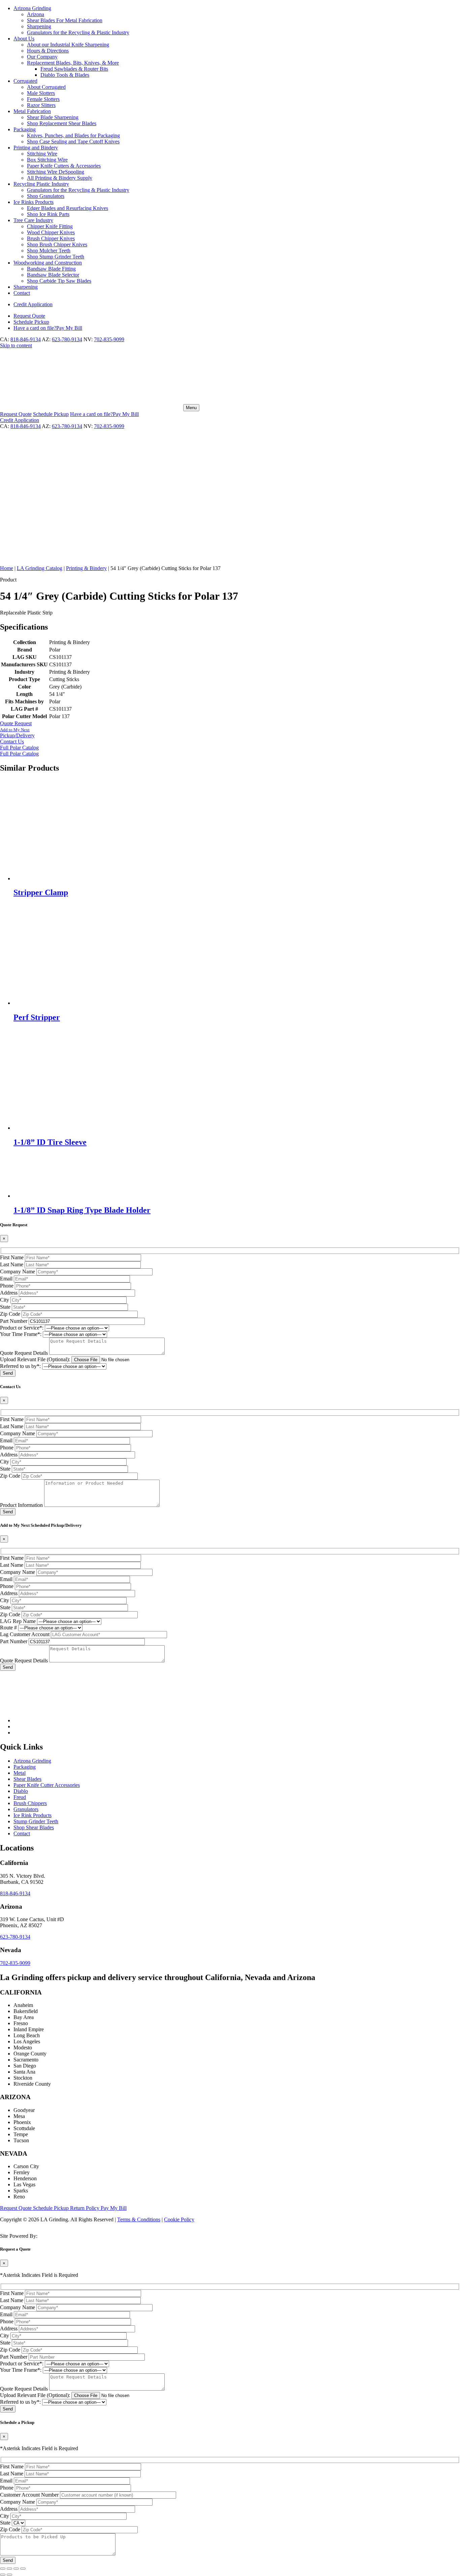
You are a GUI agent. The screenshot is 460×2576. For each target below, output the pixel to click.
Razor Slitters (41, 105)
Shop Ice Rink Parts (48, 214)
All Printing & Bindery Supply (60, 178)
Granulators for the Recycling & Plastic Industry (78, 32)
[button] (230, 733)
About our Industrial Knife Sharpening (68, 45)
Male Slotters (41, 93)
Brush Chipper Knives (51, 238)
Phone (7, 1286)
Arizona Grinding (32, 8)
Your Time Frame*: (21, 1334)
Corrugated (25, 81)
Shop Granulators (46, 196)
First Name (12, 1257)
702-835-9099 (109, 339)
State (5, 1307)
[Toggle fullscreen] (9, 2569)
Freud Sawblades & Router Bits (74, 69)
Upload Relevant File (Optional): (35, 1359)
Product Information (21, 1505)
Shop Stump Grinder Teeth (56, 257)
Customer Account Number (29, 2495)
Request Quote (17, 2208)
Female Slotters (43, 99)
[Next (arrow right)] (9, 2575)
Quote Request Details (24, 1353)
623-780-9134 (67, 339)
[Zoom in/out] (3, 2569)
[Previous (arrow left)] (3, 2575)
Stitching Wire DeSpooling (56, 172)
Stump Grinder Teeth (36, 1821)
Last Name (12, 1264)
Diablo (21, 1791)
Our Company (42, 57)
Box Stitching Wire (47, 160)
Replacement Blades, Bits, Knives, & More (73, 63)
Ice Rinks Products (34, 202)
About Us (24, 39)
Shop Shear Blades (34, 1827)
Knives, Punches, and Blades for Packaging (73, 135)
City (5, 1300)
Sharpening (39, 26)
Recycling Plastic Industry (41, 184)
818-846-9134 (26, 339)
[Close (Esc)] (23, 2569)
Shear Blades (27, 1779)
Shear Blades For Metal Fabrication (65, 20)
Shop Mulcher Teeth (49, 251)
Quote (29, 316)
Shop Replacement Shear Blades (62, 123)
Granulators (26, 1809)
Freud (20, 1797)
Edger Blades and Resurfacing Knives (68, 208)
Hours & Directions (48, 51)
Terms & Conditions (139, 2219)
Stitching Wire (42, 154)
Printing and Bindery (36, 148)
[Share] (16, 2569)
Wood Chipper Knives (51, 232)
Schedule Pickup (52, 2208)
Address (9, 1293)
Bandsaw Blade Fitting (51, 269)
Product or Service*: (22, 1328)
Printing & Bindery (86, 568)
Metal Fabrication (32, 111)
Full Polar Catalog (19, 748)
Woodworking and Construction (48, 263)
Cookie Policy (179, 2219)
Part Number (14, 1321)
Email (6, 1279)
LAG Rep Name (18, 1621)
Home (7, 568)
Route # (8, 1628)
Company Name (18, 1272)
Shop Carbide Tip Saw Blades (59, 281)
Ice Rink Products (32, 1815)
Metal (20, 1773)
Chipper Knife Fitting (50, 226)
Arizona (36, 14)
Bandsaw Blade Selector (53, 275)
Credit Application (33, 304)
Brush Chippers (30, 1803)
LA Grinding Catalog (40, 568)
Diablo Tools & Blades (65, 75)
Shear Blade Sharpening (53, 117)
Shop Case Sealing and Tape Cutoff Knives (73, 142)
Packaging (25, 129)
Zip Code (10, 1314)
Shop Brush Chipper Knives (57, 244)
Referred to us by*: (20, 1366)
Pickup (31, 322)
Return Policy (85, 2208)
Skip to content (16, 345)
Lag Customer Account (25, 1634)
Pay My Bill (48, 328)
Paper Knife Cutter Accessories (47, 1785)
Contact (22, 293)
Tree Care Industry (33, 220)
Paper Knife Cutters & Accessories (64, 166)
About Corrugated (46, 87)
